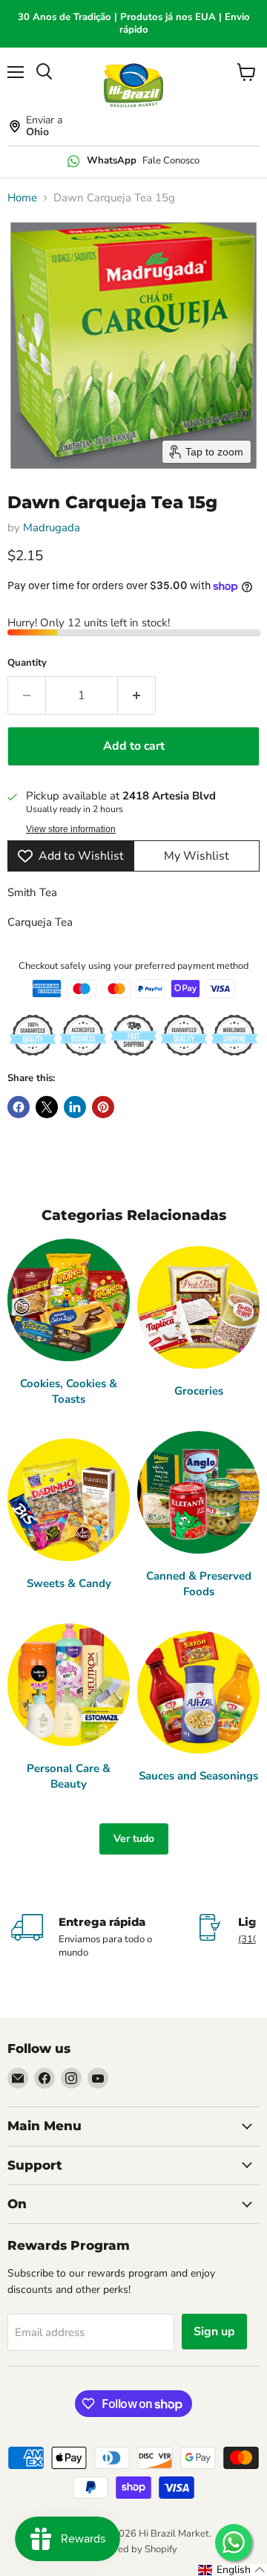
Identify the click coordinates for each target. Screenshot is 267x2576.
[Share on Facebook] (19, 1107)
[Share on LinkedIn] (75, 1107)
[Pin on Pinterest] (103, 1107)
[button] (232, 2570)
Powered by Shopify (133, 2549)
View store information (71, 829)
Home (22, 198)
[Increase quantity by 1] (137, 695)
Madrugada (52, 528)
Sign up (214, 2332)
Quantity (27, 663)
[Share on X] (47, 1107)
